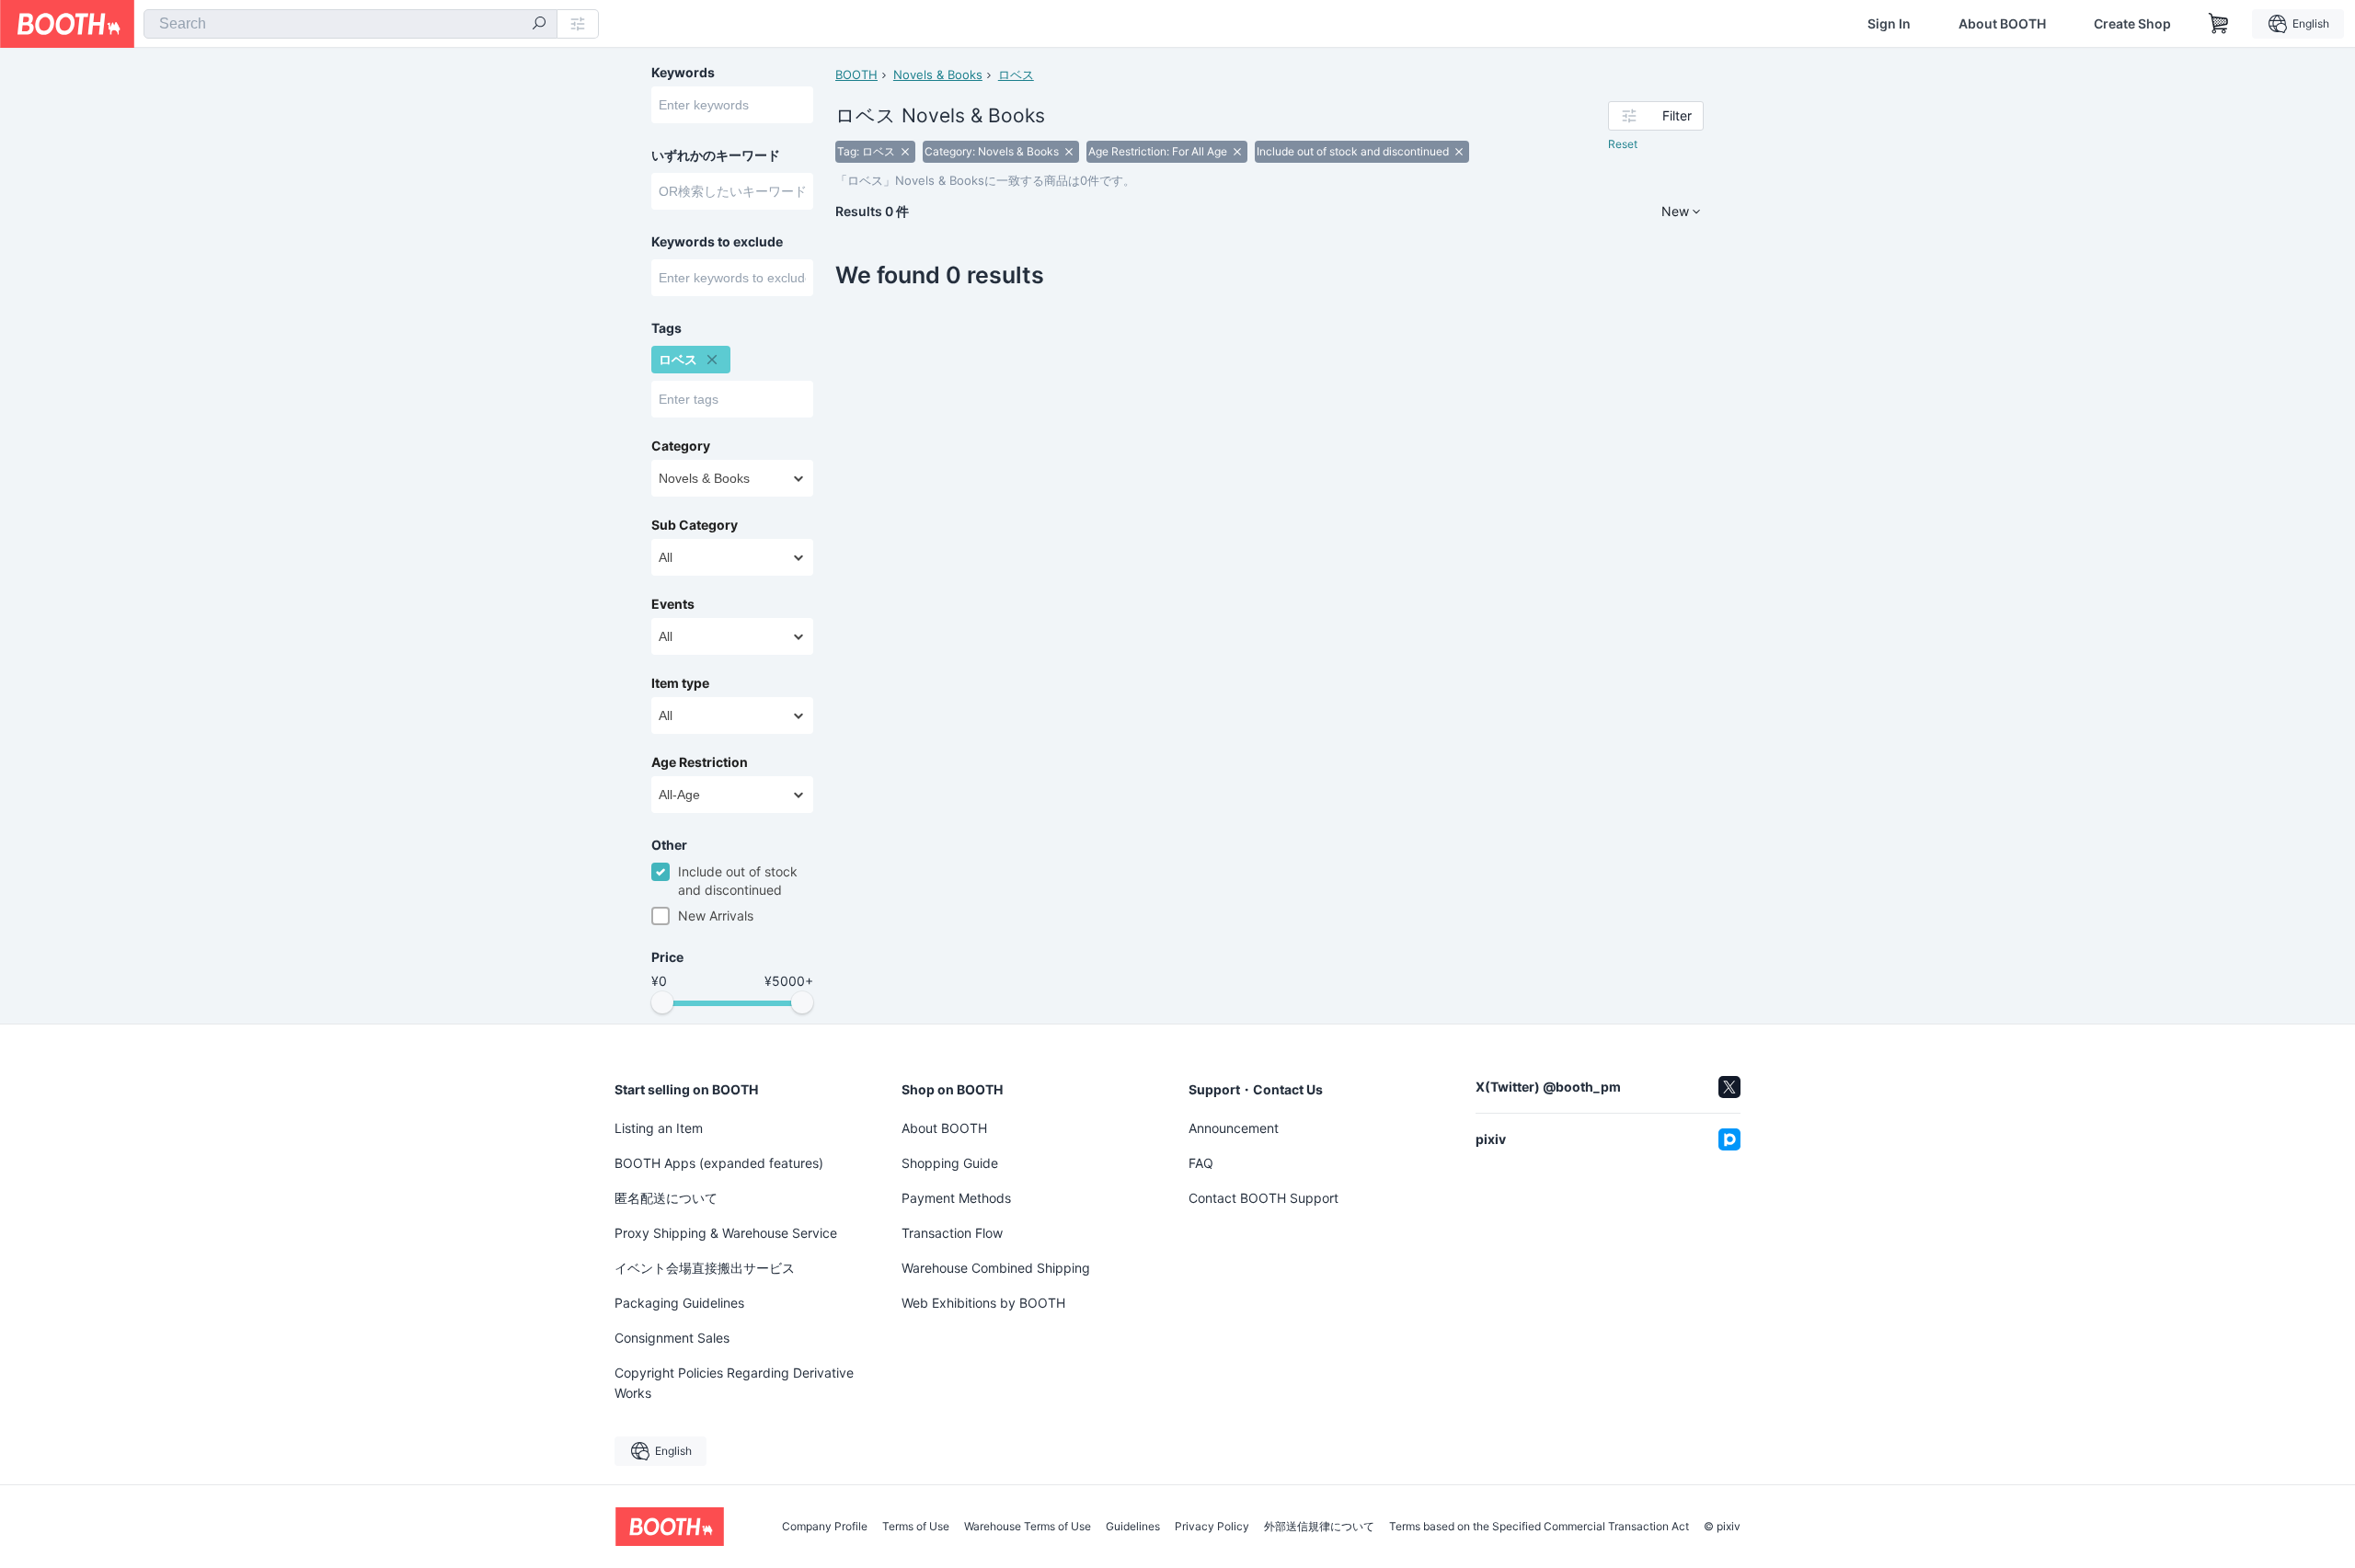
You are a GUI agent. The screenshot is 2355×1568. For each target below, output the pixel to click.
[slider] (662, 1002)
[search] (539, 25)
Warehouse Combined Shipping (996, 1268)
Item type (680, 683)
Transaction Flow (952, 1233)
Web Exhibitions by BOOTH (983, 1303)
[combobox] (350, 24)
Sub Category (695, 525)
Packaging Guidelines (679, 1303)
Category (681, 446)
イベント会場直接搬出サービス (705, 1268)
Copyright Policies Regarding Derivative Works (734, 1383)
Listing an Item (659, 1128)
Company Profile (825, 1527)
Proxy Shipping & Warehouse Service (726, 1233)
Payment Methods (956, 1198)
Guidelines (1133, 1527)
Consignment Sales (672, 1338)
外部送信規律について (1319, 1527)
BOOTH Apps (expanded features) (719, 1163)
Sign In (1889, 24)
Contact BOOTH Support (1264, 1198)
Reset (1623, 144)
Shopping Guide (950, 1163)
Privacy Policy (1212, 1527)
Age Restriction (700, 762)
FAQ (1201, 1163)
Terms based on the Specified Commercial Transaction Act (1539, 1527)
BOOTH (856, 74)
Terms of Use (916, 1527)
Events (673, 604)
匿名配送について (666, 1198)
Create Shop (2132, 24)
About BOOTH (2002, 24)
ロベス (1016, 74)
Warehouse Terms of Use (1028, 1527)
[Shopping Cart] (2219, 24)
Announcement (1234, 1128)
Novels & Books (938, 74)
